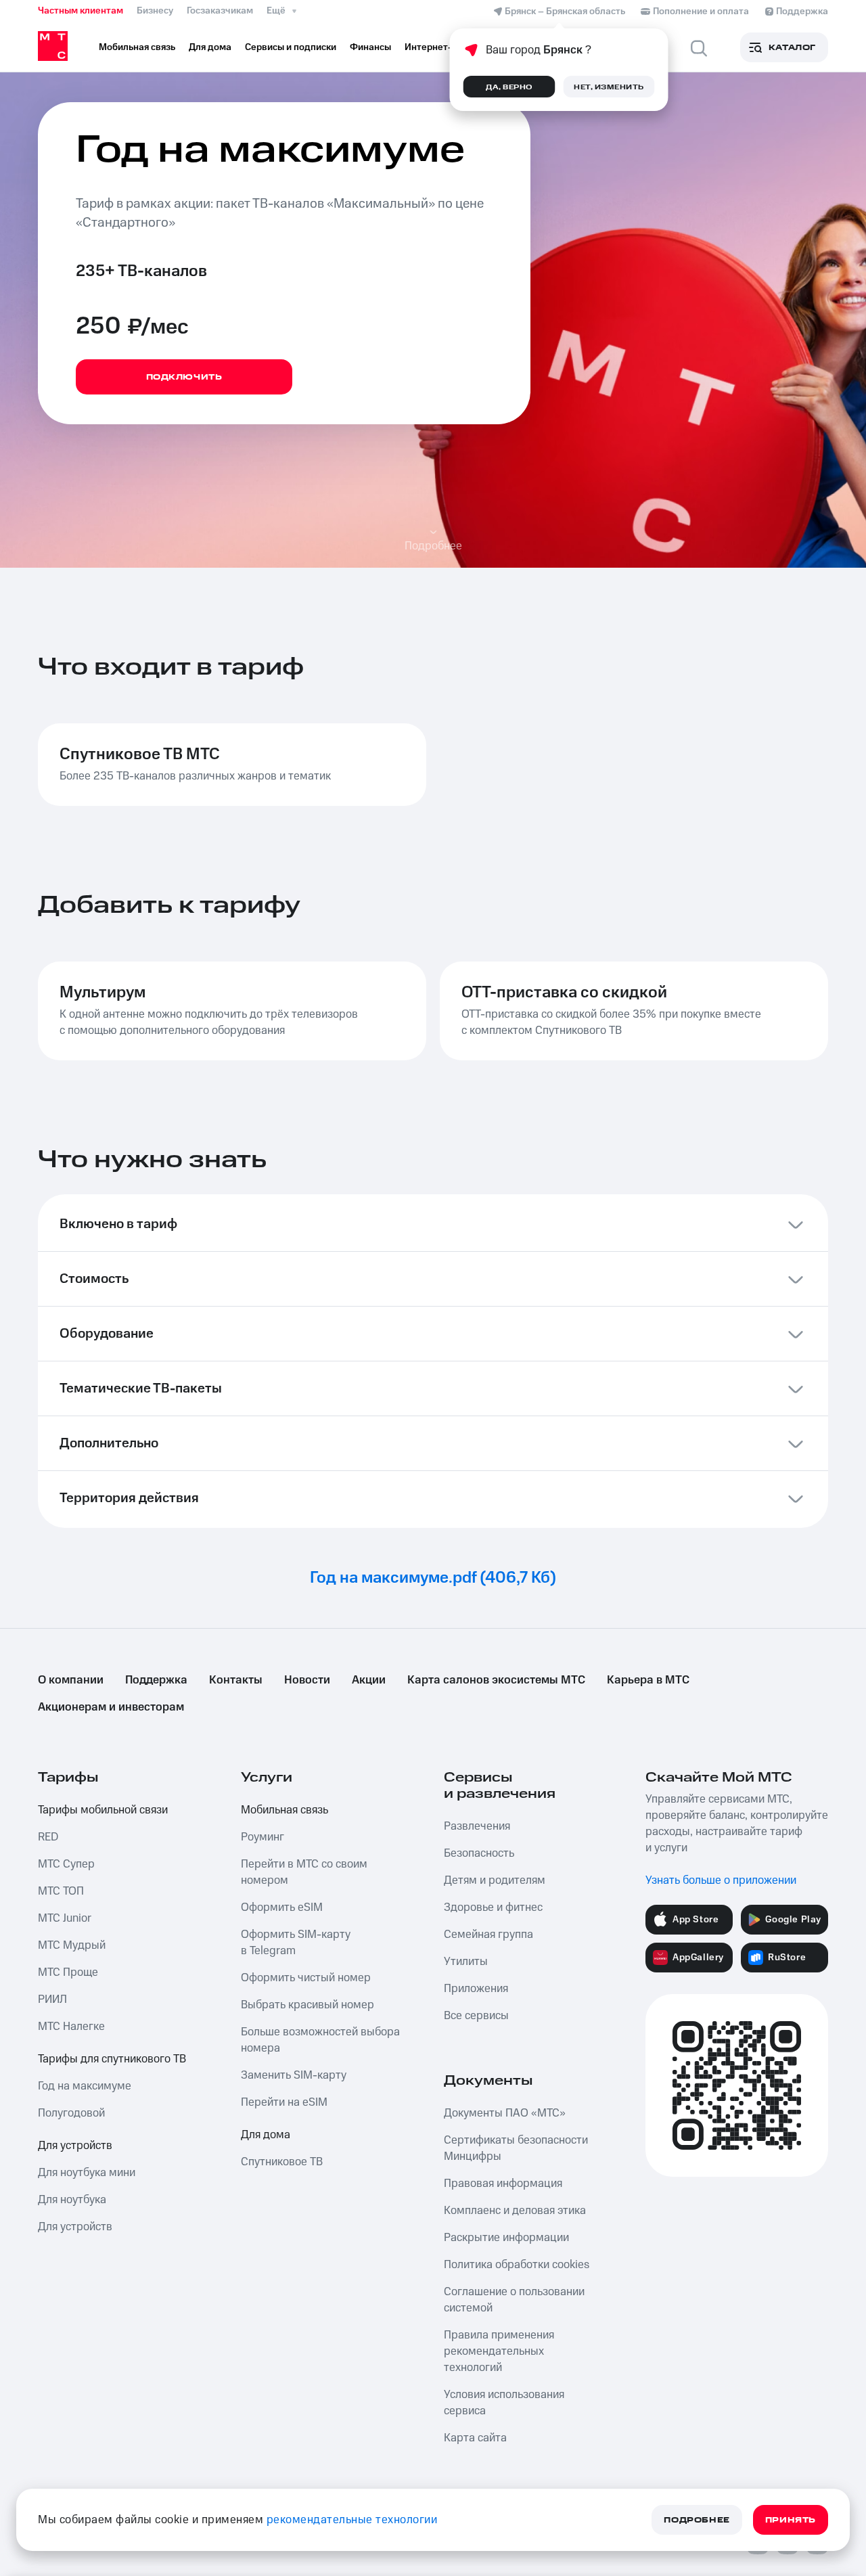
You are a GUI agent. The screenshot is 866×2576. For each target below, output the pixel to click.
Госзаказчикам (220, 11)
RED (48, 1837)
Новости (307, 1680)
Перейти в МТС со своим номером (304, 1872)
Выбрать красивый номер (307, 2005)
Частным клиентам (81, 11)
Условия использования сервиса (504, 2403)
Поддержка (156, 1680)
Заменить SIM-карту (294, 2075)
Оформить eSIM (282, 1907)
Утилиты (466, 1962)
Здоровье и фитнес (493, 1907)
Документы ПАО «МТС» (505, 2113)
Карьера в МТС (648, 1680)
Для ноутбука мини (87, 2173)
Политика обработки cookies (517, 2265)
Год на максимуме (85, 2086)
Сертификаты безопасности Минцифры (516, 2148)
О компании (71, 1680)
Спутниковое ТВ (282, 2162)
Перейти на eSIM (284, 2102)
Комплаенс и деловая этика (515, 2211)
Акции (369, 1680)
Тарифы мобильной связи (103, 1810)
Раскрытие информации (506, 2238)
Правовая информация (503, 2184)
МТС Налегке (71, 2027)
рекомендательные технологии (352, 2520)
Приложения (476, 1989)
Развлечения (477, 1826)
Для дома (266, 2135)
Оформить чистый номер (306, 1978)
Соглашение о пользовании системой (514, 2300)
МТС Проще (68, 1972)
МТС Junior (65, 1918)
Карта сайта (475, 2438)
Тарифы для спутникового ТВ (112, 2059)
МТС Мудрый (72, 1945)
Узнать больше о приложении (721, 1880)
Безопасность (479, 1853)
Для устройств (75, 2146)
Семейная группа (488, 1935)
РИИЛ (52, 1999)
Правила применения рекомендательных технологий (499, 2351)
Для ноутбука (72, 2200)
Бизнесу (155, 11)
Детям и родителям (495, 1880)
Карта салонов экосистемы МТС (496, 1680)
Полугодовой (71, 2113)
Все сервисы (476, 2016)
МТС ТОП (61, 1891)
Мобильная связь (284, 1810)
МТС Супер (66, 1864)
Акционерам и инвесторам (111, 1707)
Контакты (236, 1680)
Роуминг (263, 1837)
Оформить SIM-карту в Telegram (296, 1943)
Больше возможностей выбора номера (320, 2040)
